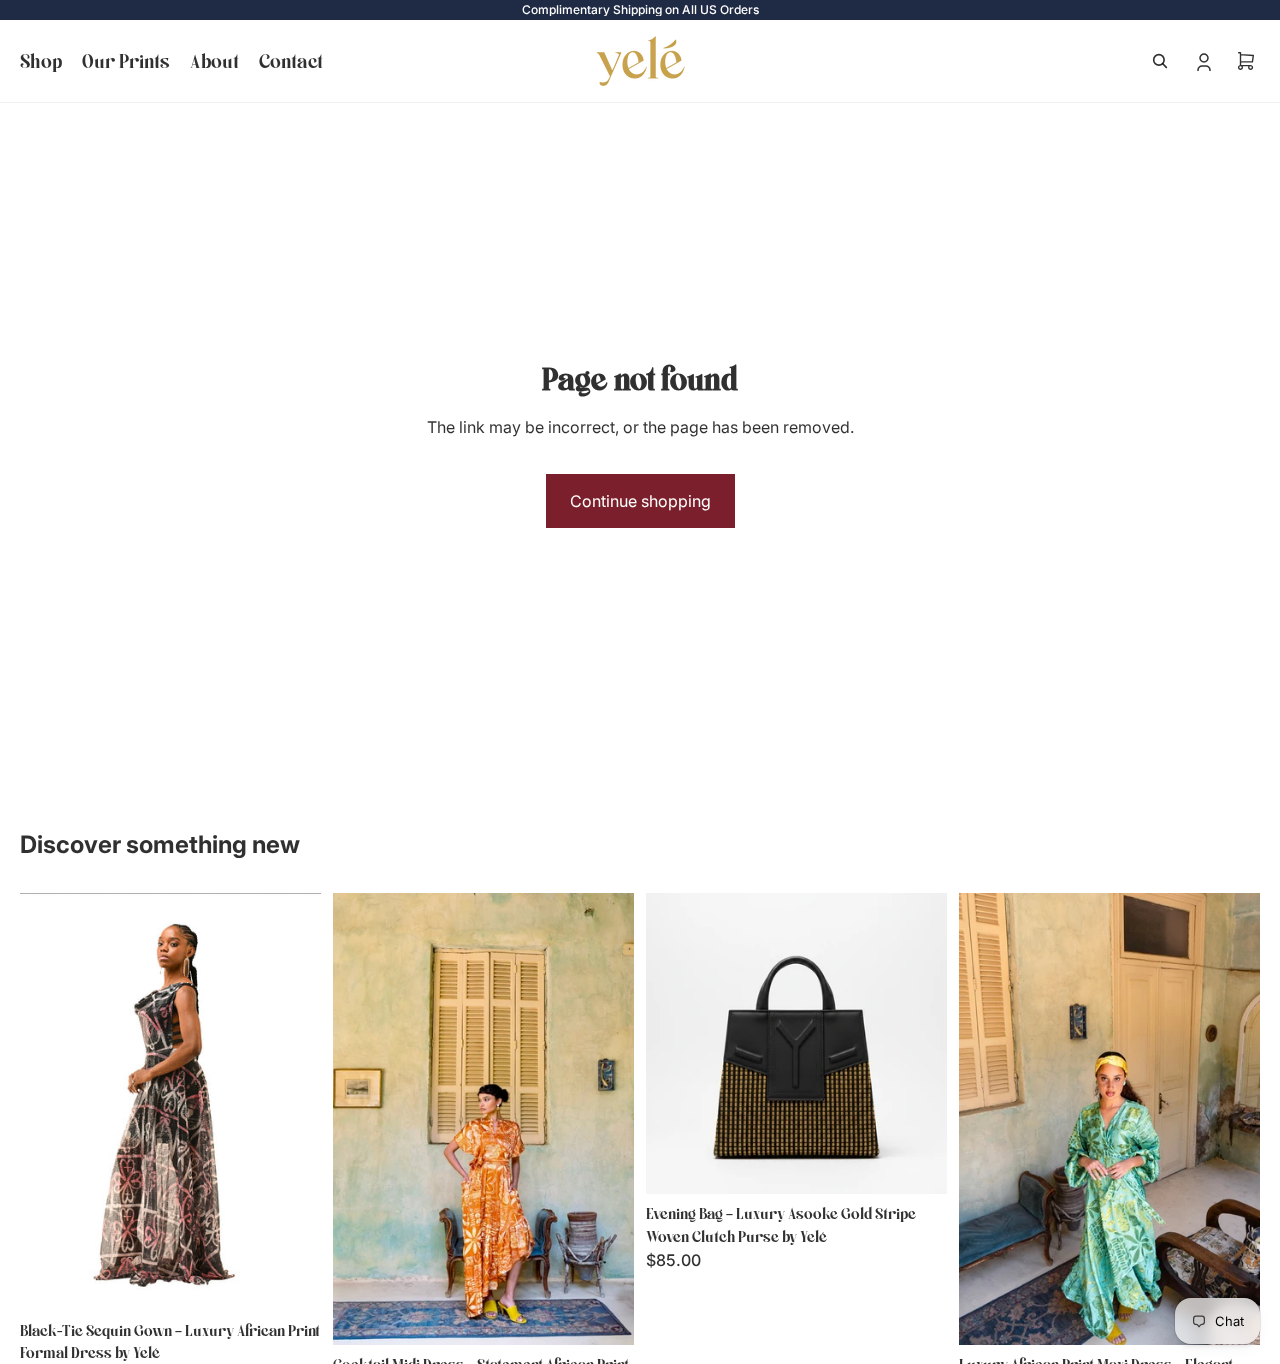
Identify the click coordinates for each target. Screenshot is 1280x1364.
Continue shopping (640, 501)
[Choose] (290, 1280)
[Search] (1160, 61)
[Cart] (1246, 61)
